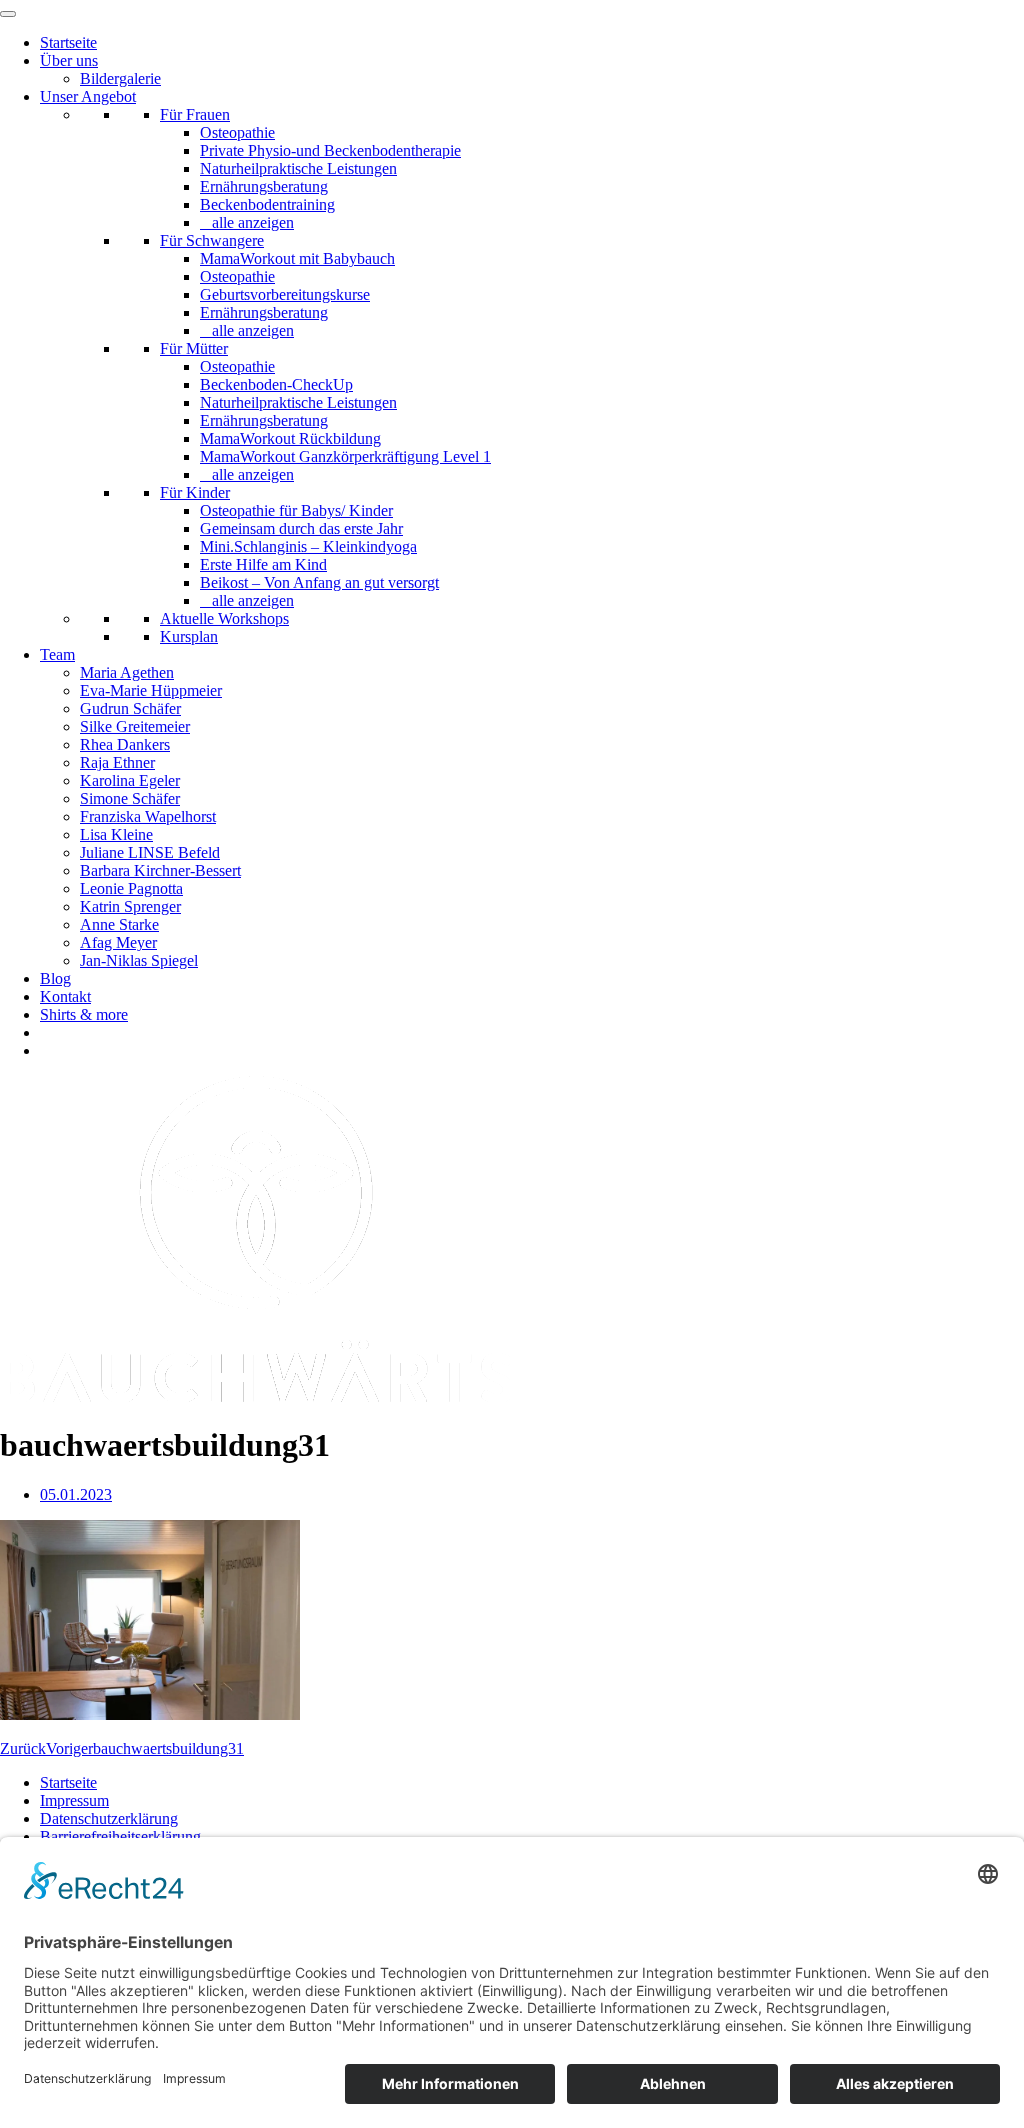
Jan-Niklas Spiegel (139, 960)
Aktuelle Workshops (224, 618)
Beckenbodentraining (267, 204)
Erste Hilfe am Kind (263, 564)
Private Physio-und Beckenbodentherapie (330, 150)
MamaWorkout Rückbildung (290, 438)
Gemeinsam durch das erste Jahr (301, 528)
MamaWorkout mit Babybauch (297, 258)
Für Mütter (194, 348)
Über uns (69, 60)
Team (57, 654)
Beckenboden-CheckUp (276, 384)
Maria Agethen (127, 672)
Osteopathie (237, 132)
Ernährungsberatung (264, 186)
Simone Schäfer (130, 798)
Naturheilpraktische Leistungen (298, 168)
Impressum (74, 1800)
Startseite (68, 42)
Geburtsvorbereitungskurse (285, 294)
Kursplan (189, 636)
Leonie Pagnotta (131, 888)
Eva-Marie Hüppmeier (151, 690)
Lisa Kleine (116, 834)
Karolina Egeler (130, 780)
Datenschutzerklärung (109, 1818)
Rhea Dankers (125, 744)
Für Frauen (195, 114)
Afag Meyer (118, 942)
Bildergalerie (120, 78)
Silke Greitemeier (135, 726)
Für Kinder (195, 492)
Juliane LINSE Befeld (150, 852)
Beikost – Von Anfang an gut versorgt (319, 582)
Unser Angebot (88, 96)
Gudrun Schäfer (130, 708)
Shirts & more (84, 1014)
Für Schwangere (212, 240)
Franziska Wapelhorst (148, 816)
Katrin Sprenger (130, 906)
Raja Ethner (117, 762)
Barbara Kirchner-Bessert (160, 870)
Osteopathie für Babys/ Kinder (296, 510)
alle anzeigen (253, 222)
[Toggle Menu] (8, 14)
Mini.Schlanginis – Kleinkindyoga (308, 546)
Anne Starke (119, 924)
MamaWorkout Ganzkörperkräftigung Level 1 (345, 456)
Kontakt (65, 996)
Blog (55, 978)
